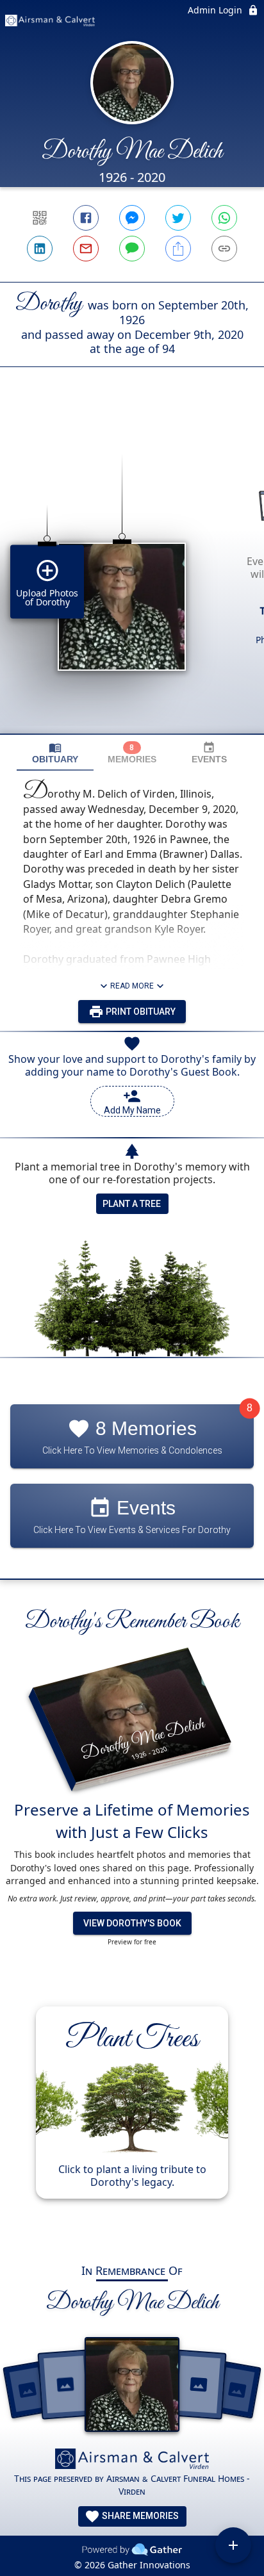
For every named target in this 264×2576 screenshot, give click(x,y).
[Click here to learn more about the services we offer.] (132, 2460)
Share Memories (139, 2516)
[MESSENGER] (132, 218)
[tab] (55, 753)
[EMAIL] (86, 249)
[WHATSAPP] (224, 218)
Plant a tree (132, 1204)
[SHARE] (178, 249)
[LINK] (224, 249)
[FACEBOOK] (86, 218)
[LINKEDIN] (40, 249)
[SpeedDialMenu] (233, 2545)
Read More (132, 986)
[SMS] (132, 249)
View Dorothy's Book (132, 1923)
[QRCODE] (40, 218)
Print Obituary (140, 1012)
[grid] (132, 572)
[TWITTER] (178, 218)
